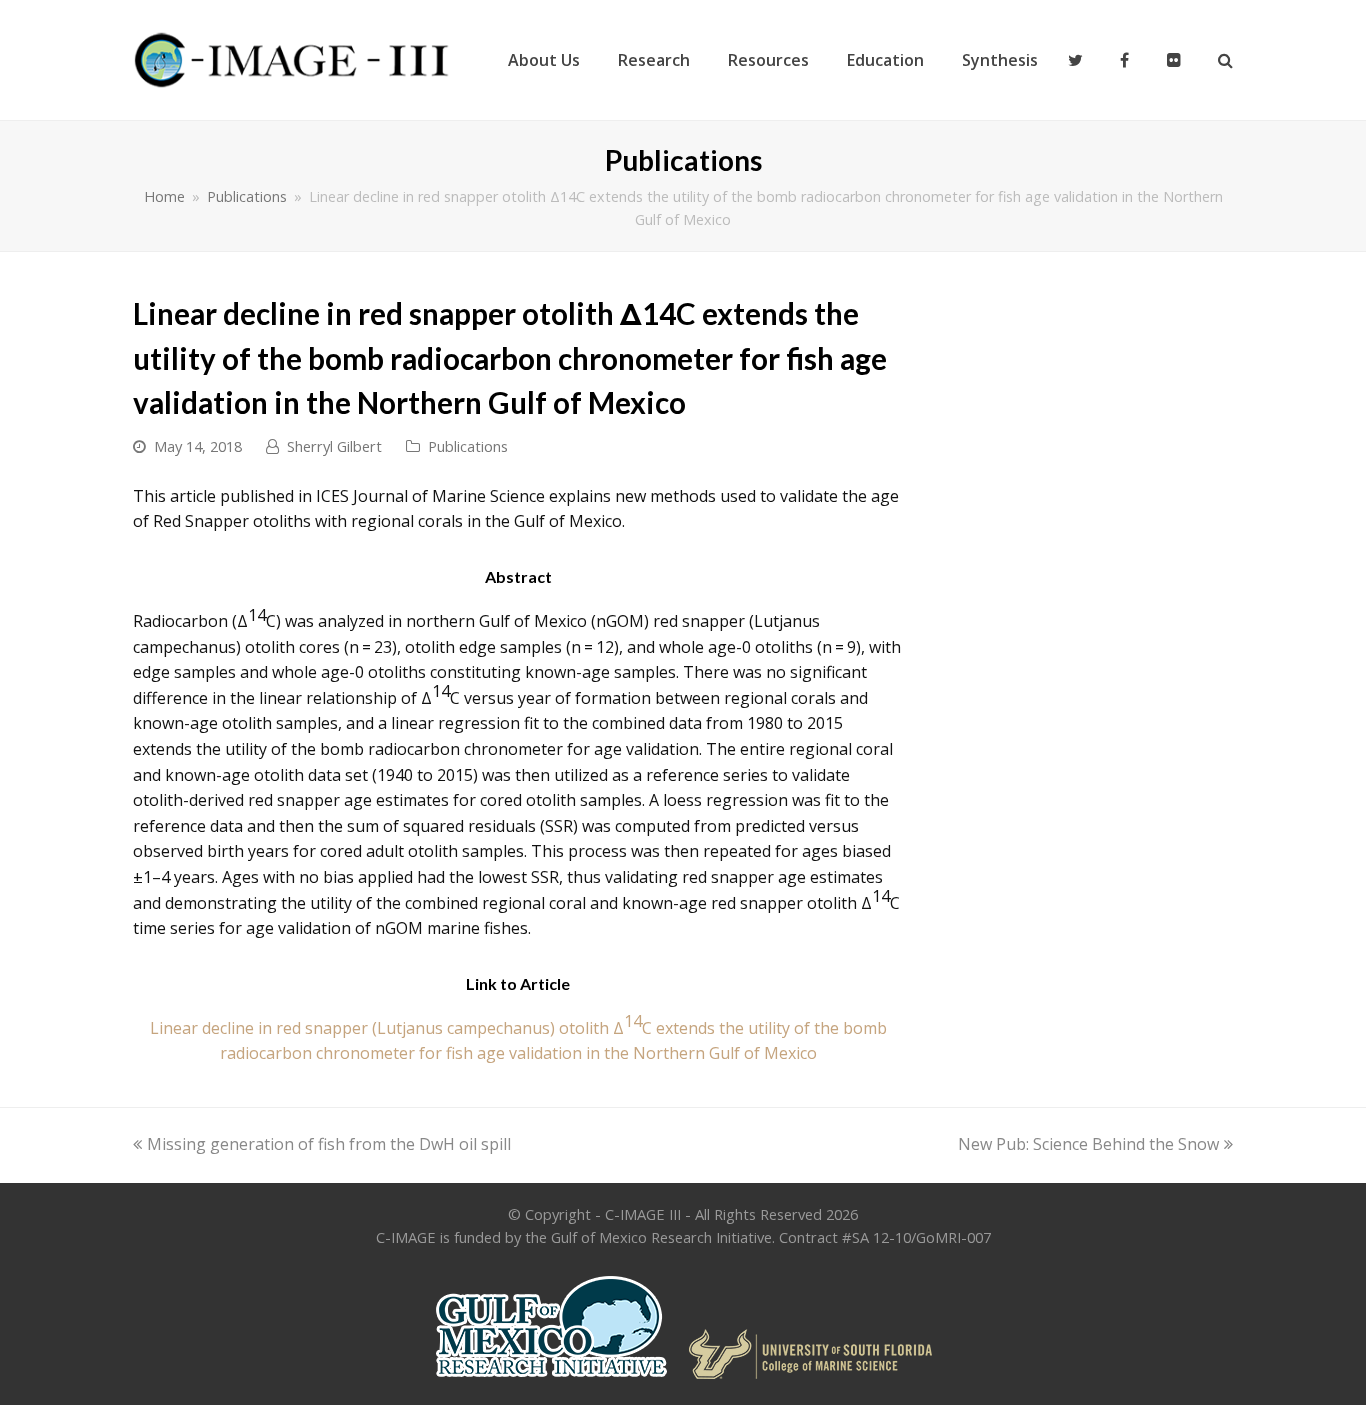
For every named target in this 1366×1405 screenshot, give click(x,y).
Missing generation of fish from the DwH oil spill (328, 1144)
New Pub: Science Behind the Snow (1088, 1144)
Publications (468, 446)
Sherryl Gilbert (334, 446)
